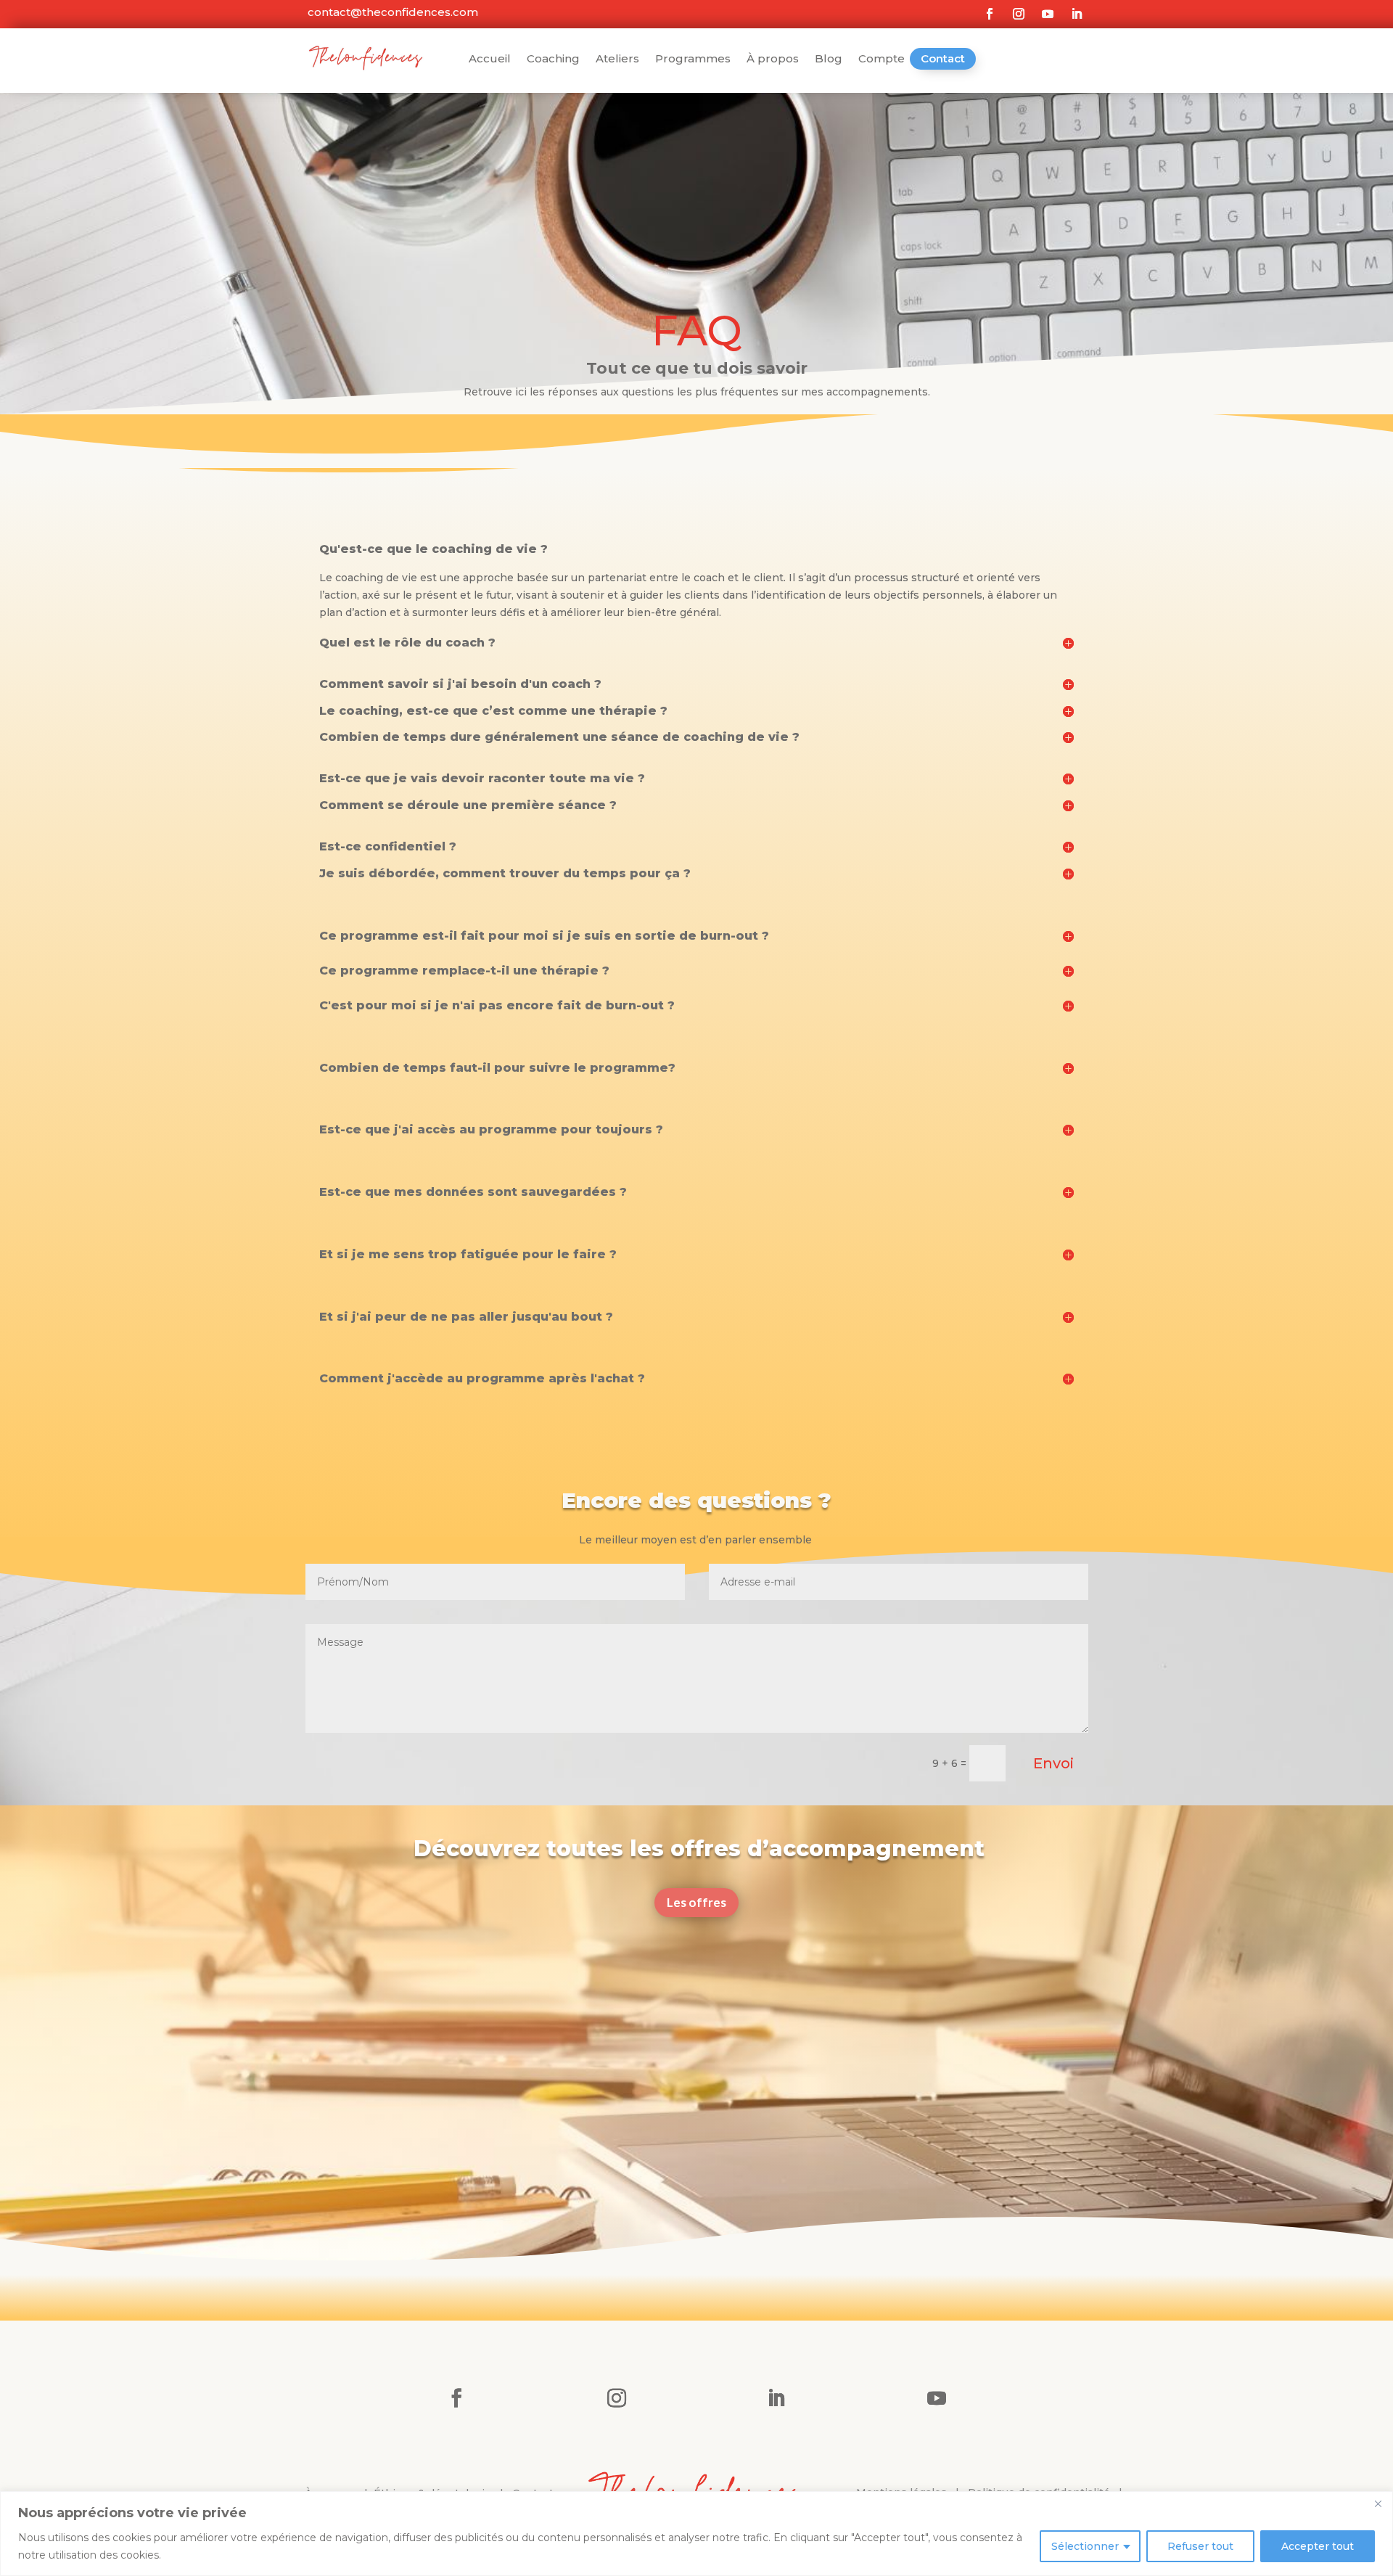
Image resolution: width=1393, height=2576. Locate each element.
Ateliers (617, 60)
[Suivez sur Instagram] (1019, 14)
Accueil (490, 60)
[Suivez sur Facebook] (990, 14)
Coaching (553, 60)
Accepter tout (1318, 2546)
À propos (773, 60)
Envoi (1053, 1763)
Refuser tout (1200, 2546)
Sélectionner (1085, 2546)
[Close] (1378, 2503)
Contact (943, 58)
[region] (696, 2534)
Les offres (696, 1902)
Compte (882, 60)
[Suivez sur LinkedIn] (1077, 14)
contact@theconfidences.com (391, 12)
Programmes (693, 60)
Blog (829, 60)
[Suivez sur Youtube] (1048, 14)
